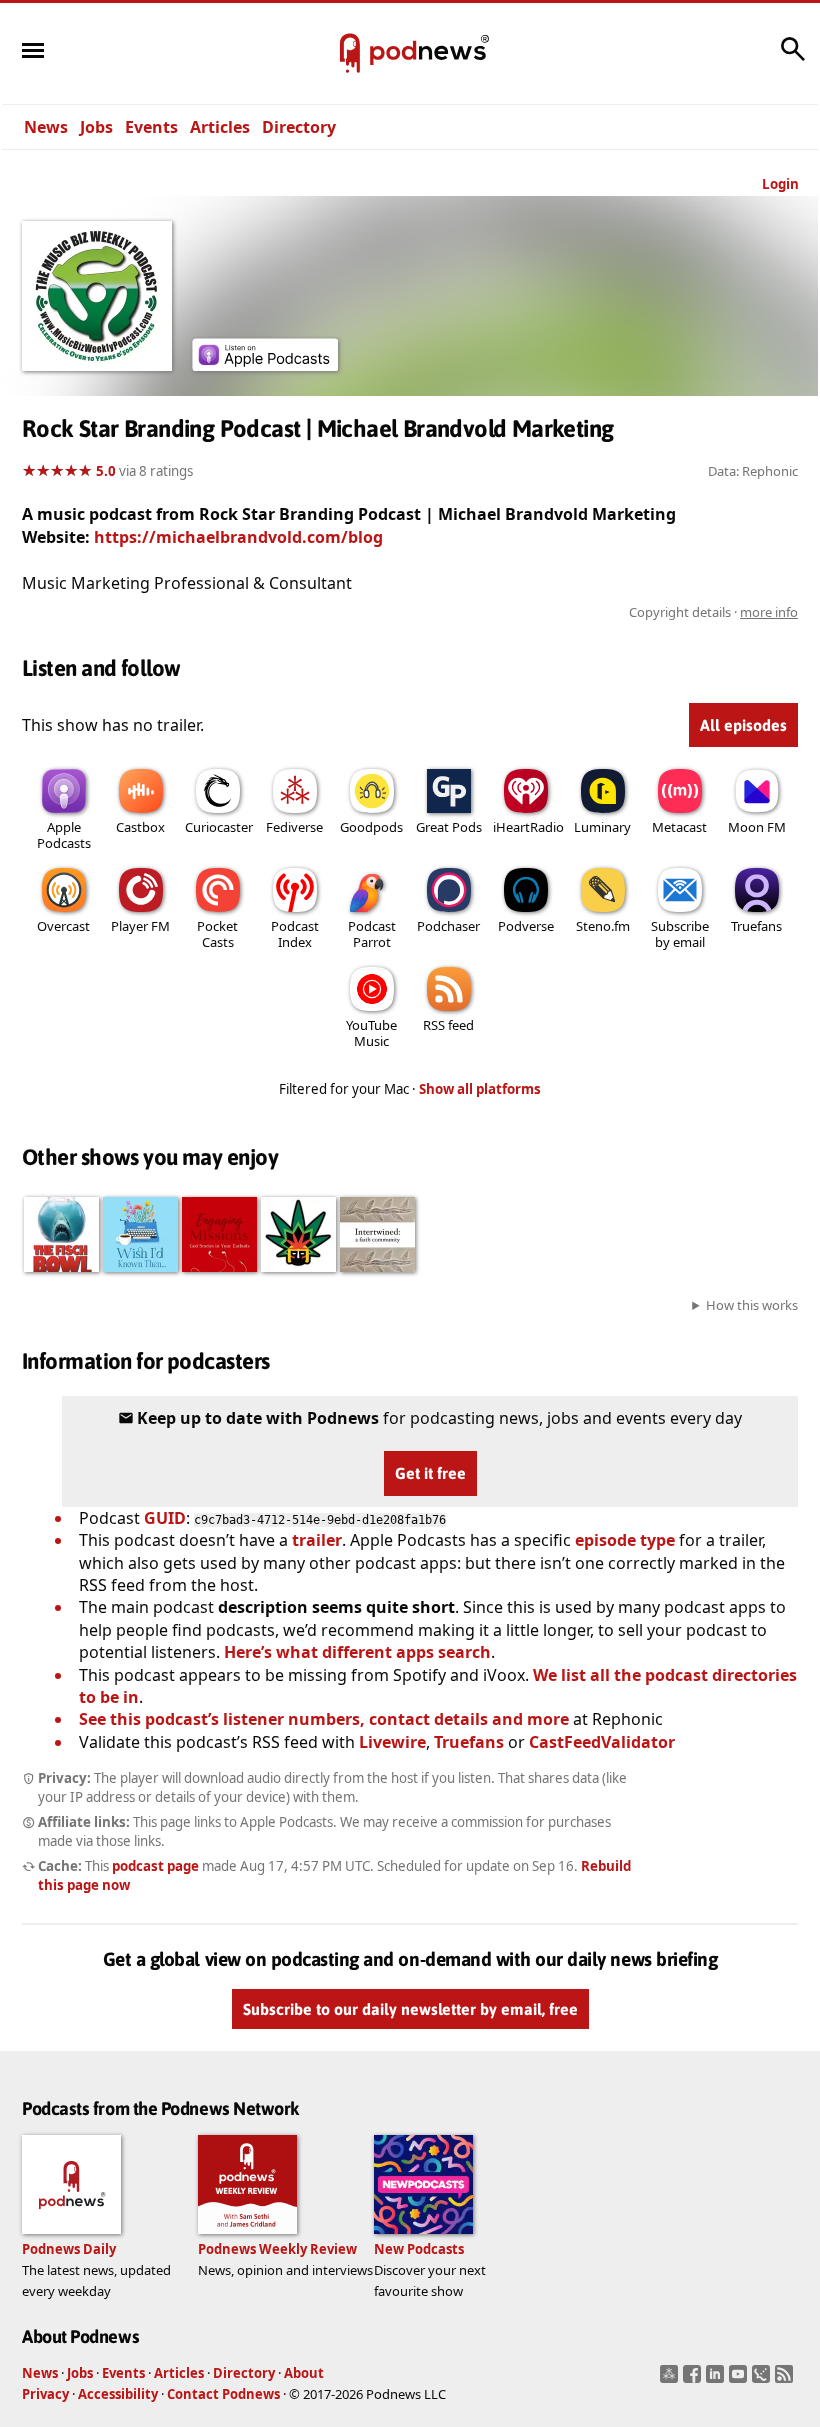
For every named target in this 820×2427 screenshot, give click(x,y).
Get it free (430, 1473)
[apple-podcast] (265, 365)
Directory (299, 127)
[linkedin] (717, 2380)
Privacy (45, 2394)
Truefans (756, 926)
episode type (625, 1540)
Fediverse (294, 827)
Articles (220, 127)
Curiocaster (219, 827)
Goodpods (371, 827)
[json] (763, 2380)
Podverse (526, 926)
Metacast (679, 827)
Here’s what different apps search (357, 1652)
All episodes (743, 725)
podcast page (155, 1866)
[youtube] (740, 2380)
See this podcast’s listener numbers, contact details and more (324, 1719)
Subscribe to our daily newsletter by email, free (410, 2009)
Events (151, 127)
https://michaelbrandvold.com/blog (238, 537)
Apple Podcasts (64, 835)
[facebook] (694, 2380)
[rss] (786, 2380)
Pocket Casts (217, 934)
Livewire (392, 1742)
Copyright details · (713, 612)
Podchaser (448, 926)
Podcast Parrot (372, 934)
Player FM (140, 926)
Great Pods (449, 827)
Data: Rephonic (753, 471)
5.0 (106, 471)
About (304, 2373)
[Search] (793, 59)
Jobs (96, 127)
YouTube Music (371, 1033)
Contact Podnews (223, 2394)
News (46, 127)
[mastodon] (671, 2380)
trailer (317, 1540)
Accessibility (118, 2394)
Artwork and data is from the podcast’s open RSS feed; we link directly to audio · (481, 612)
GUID (165, 1518)
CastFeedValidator (602, 1742)
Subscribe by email (680, 934)
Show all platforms (480, 1089)
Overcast (63, 926)
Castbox (140, 827)
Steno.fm (603, 926)
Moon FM (757, 827)
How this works (752, 1305)
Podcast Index (295, 934)
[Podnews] (350, 54)
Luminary (602, 827)
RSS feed (448, 1025)
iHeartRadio (528, 827)
